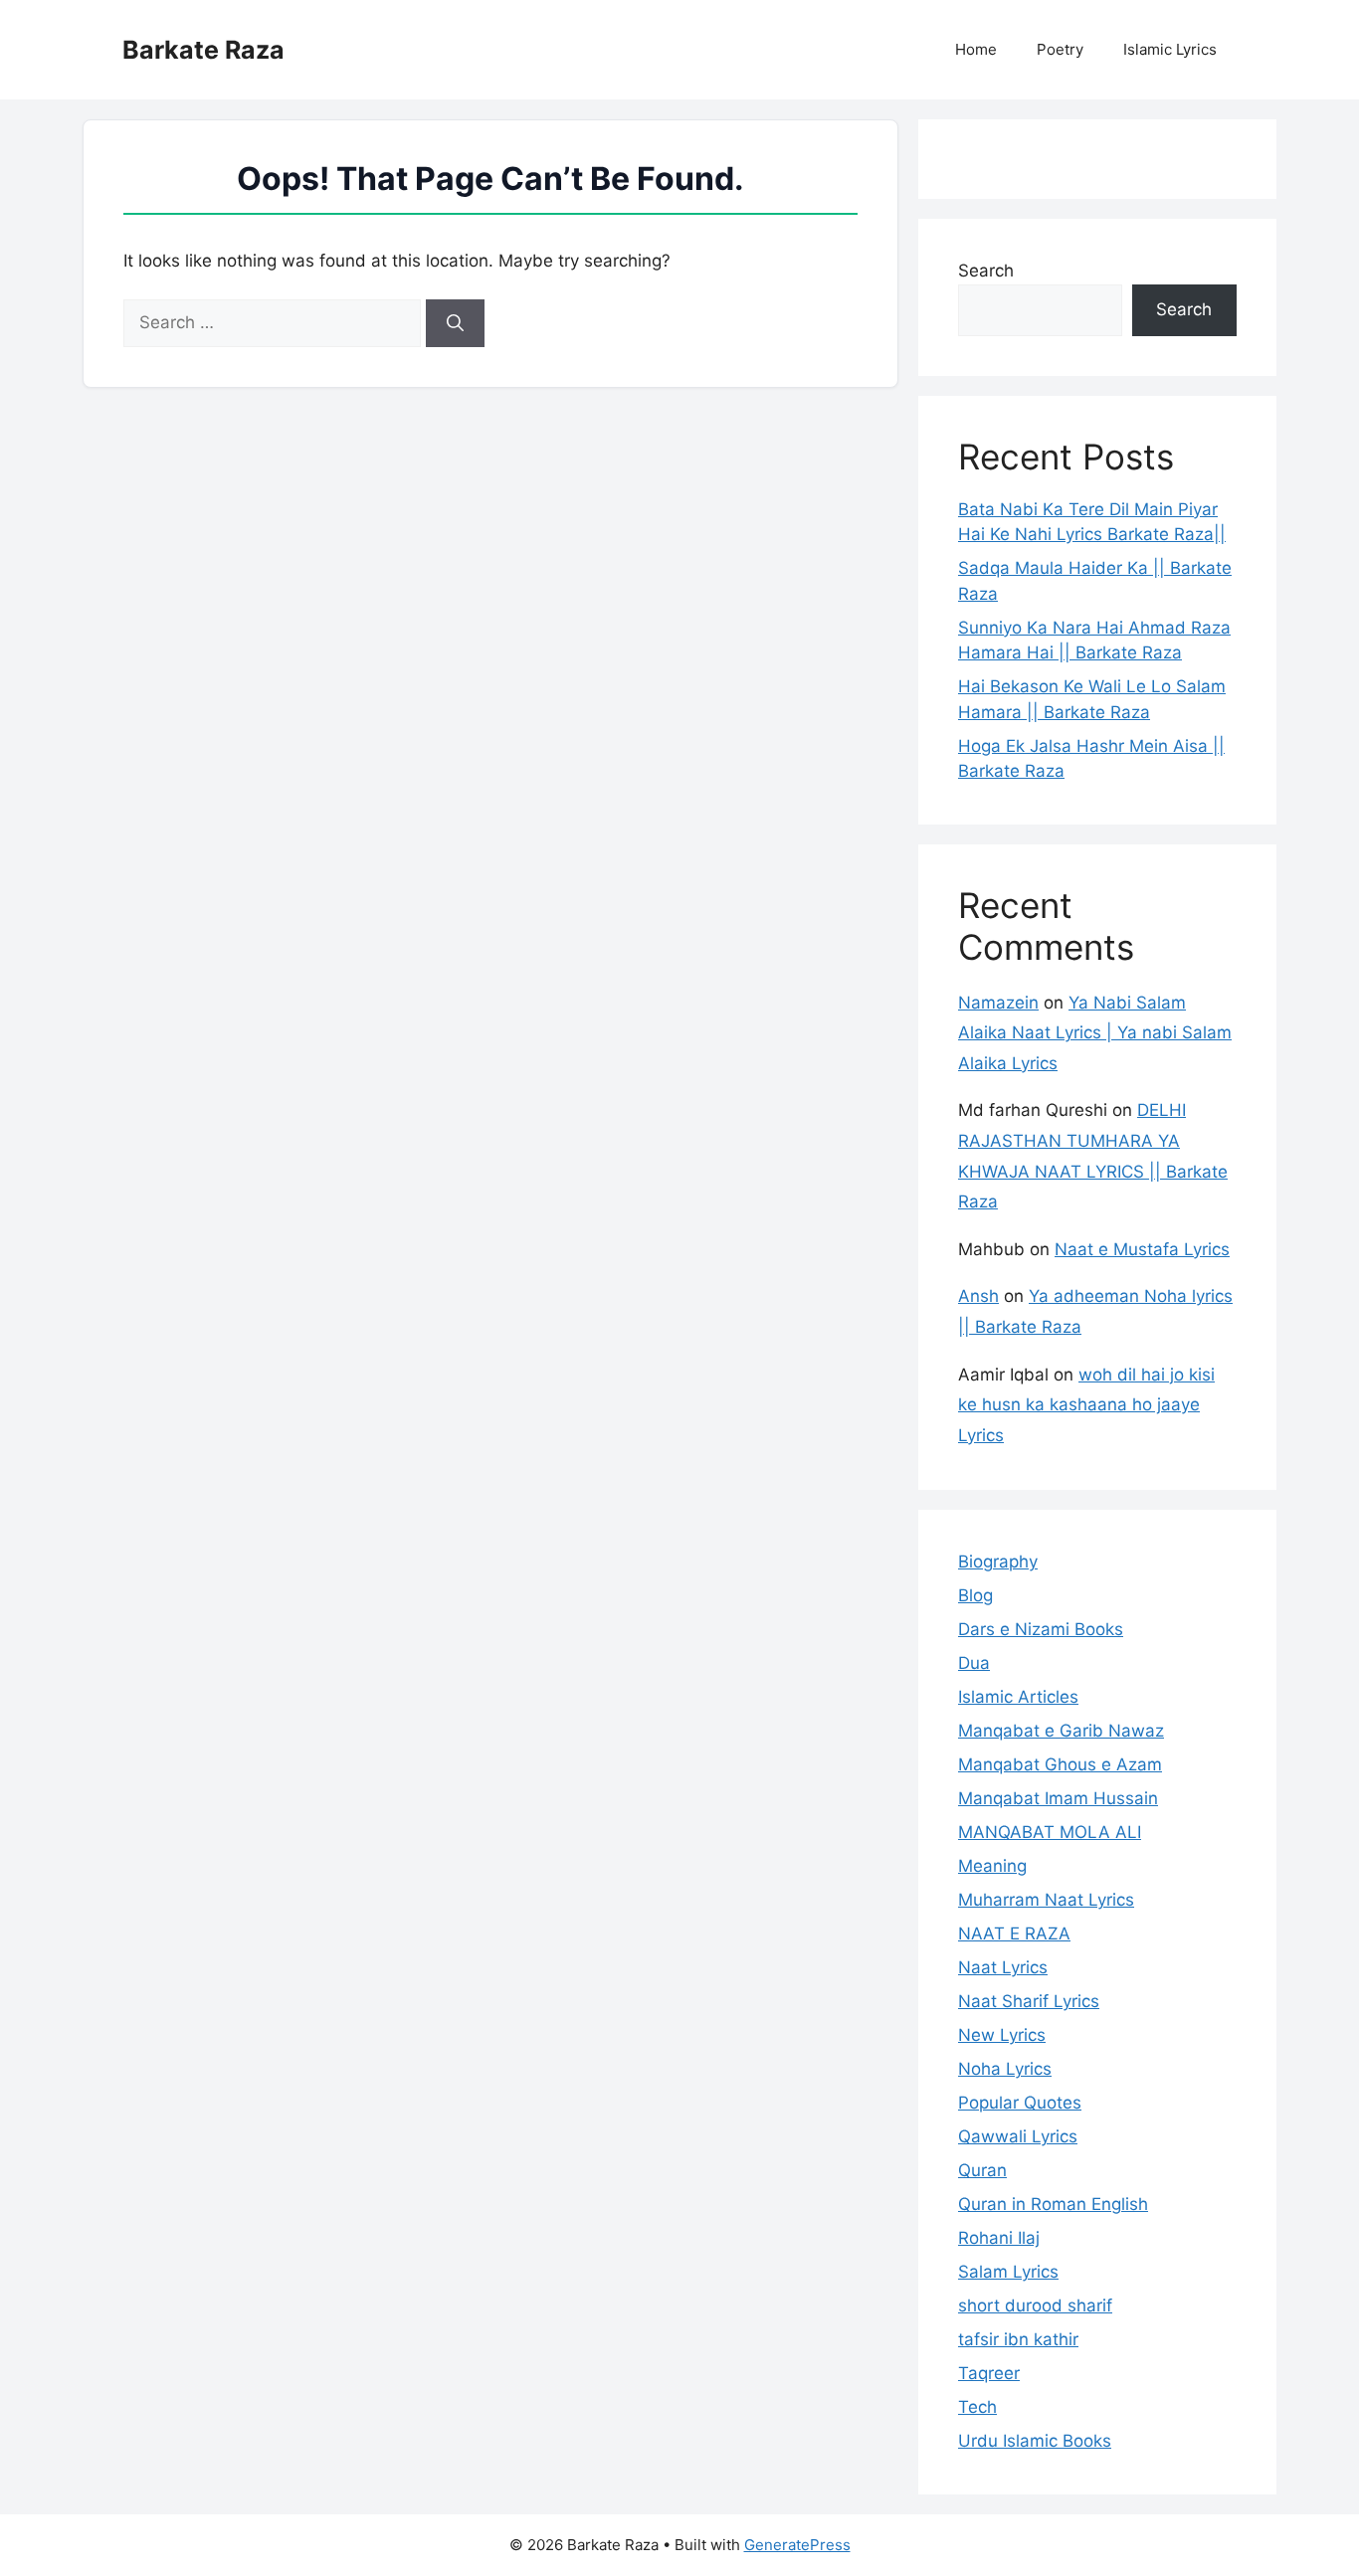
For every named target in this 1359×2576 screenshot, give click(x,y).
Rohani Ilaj (999, 2238)
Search (986, 271)
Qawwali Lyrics (1018, 2136)
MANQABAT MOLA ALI (1050, 1832)
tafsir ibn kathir (1018, 2339)
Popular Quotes (1020, 2103)
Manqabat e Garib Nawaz (1061, 1731)
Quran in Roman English (1053, 2204)
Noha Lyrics (1005, 2069)
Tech (977, 2407)
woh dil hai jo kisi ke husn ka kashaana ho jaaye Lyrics (1086, 1405)
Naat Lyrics (1003, 1967)
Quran (982, 2170)
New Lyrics (1002, 2035)
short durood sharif (1035, 2305)
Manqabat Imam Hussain (1058, 1798)
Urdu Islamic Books (1035, 2441)
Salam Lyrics (1008, 2272)
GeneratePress (797, 2545)
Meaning (992, 1866)
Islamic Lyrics (1170, 49)
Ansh (978, 1296)
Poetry (1060, 49)
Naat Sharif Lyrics (1029, 2001)
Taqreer (989, 2373)
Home (976, 49)
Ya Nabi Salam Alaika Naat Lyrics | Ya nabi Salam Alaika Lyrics (1095, 1033)
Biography (998, 1562)
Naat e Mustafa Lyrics (1142, 1249)
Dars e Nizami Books (1041, 1629)
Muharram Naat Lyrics (1046, 1900)
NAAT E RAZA (1014, 1933)
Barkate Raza (203, 50)
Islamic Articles (1018, 1697)
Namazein (998, 1003)
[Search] (455, 323)
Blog (975, 1595)
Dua (974, 1663)
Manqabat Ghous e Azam (1060, 1764)
